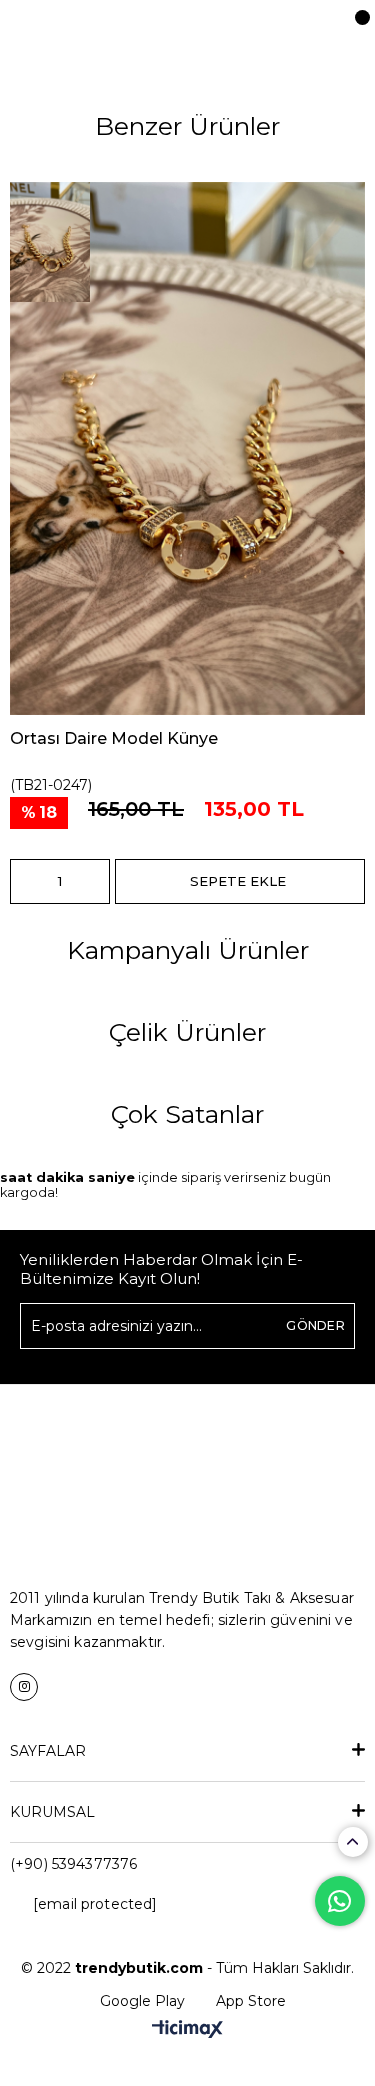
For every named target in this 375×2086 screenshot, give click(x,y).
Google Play (142, 2001)
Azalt (25, 881)
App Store (251, 2001)
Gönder (315, 1325)
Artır (95, 881)
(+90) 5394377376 (73, 1864)
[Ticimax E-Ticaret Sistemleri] (187, 2030)
